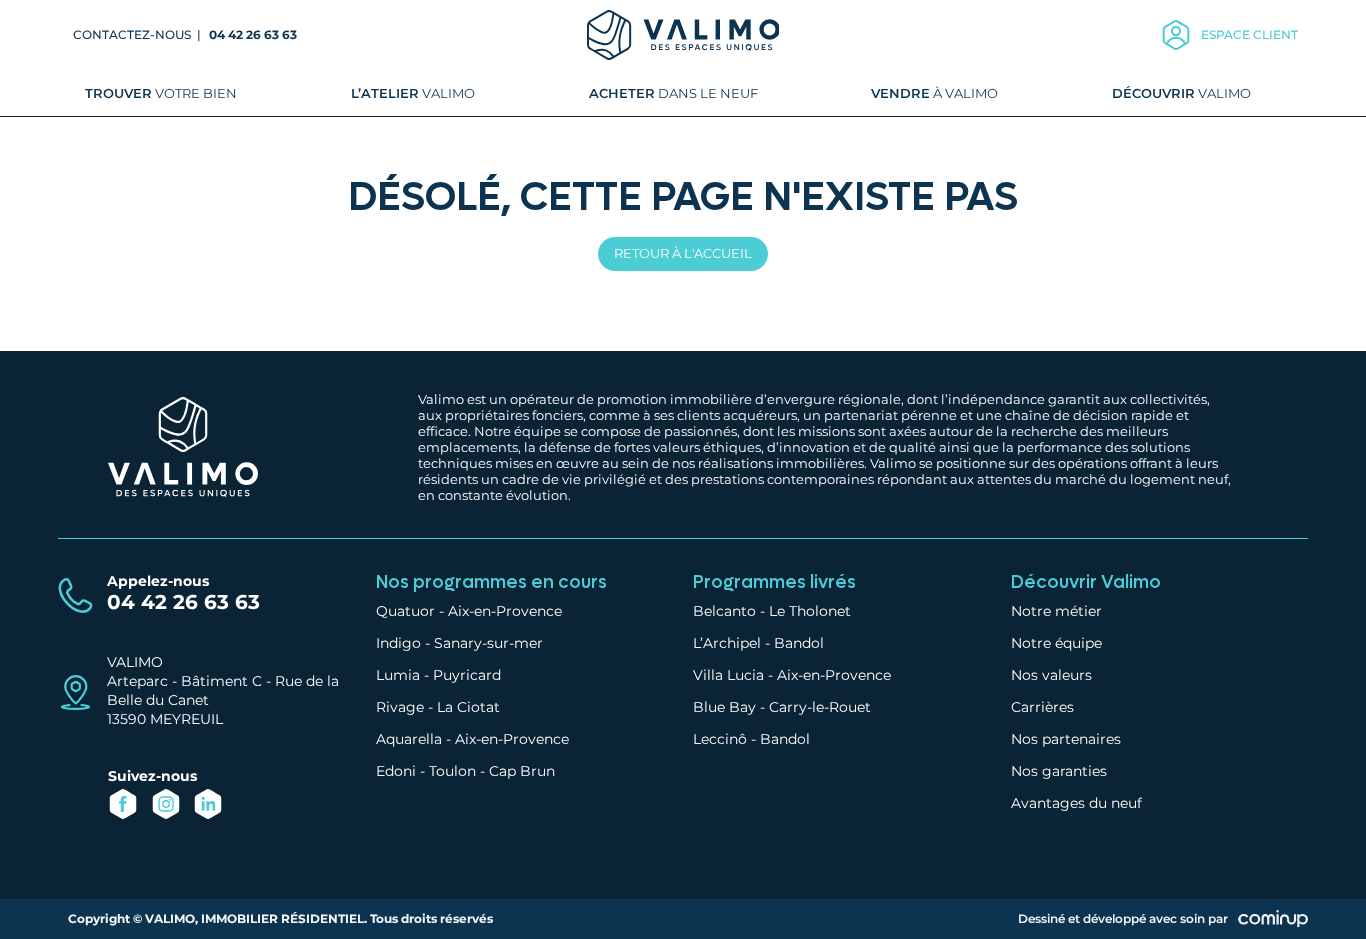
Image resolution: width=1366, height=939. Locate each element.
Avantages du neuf (1076, 803)
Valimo (413, 93)
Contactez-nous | (138, 34)
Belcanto (724, 611)
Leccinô (720, 739)
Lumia (398, 675)
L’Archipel (727, 643)
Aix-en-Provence (505, 611)
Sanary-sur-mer (488, 643)
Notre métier (1056, 611)
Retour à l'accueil (683, 253)
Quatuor (405, 611)
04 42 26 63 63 (253, 34)
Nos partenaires (1066, 739)
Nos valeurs (1051, 675)
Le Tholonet (810, 611)
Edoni (396, 771)
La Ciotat (468, 707)
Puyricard (467, 675)
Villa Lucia (728, 675)
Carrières (1042, 707)
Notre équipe (1056, 643)
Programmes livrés (774, 582)
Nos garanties (1059, 771)
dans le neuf (673, 93)
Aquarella (409, 739)
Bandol (799, 643)
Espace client (1249, 34)
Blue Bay (724, 707)
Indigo (398, 643)
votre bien (161, 93)
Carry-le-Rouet (820, 707)
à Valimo (934, 93)
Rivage (400, 707)
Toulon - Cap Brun (492, 771)
